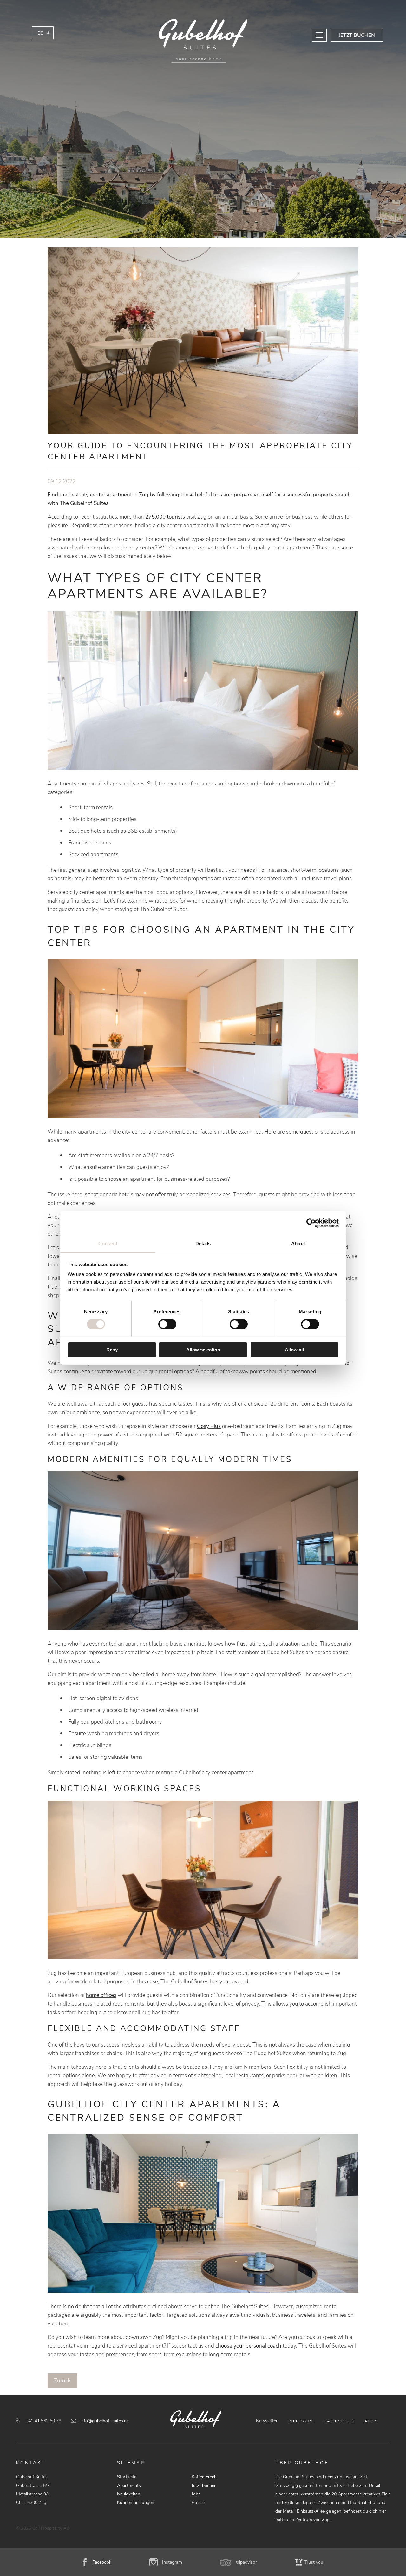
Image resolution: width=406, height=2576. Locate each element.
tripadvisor (246, 2562)
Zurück (62, 2381)
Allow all (294, 1350)
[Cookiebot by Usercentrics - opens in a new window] (311, 1223)
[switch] (167, 1324)
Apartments (129, 2485)
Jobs (196, 2494)
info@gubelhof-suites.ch (105, 2421)
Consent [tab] (108, 1243)
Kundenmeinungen (136, 2503)
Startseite (127, 2477)
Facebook (102, 2562)
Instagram (172, 2562)
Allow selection (203, 1350)
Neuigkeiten (129, 2494)
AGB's (371, 2421)
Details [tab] (203, 1243)
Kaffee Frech (204, 2477)
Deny (112, 1350)
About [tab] (298, 1243)
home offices (101, 1995)
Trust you (314, 2562)
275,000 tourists (165, 517)
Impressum (301, 2421)
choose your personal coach (248, 2346)
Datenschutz (339, 2421)
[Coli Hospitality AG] (203, 41)
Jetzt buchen (357, 35)
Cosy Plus (209, 1426)
